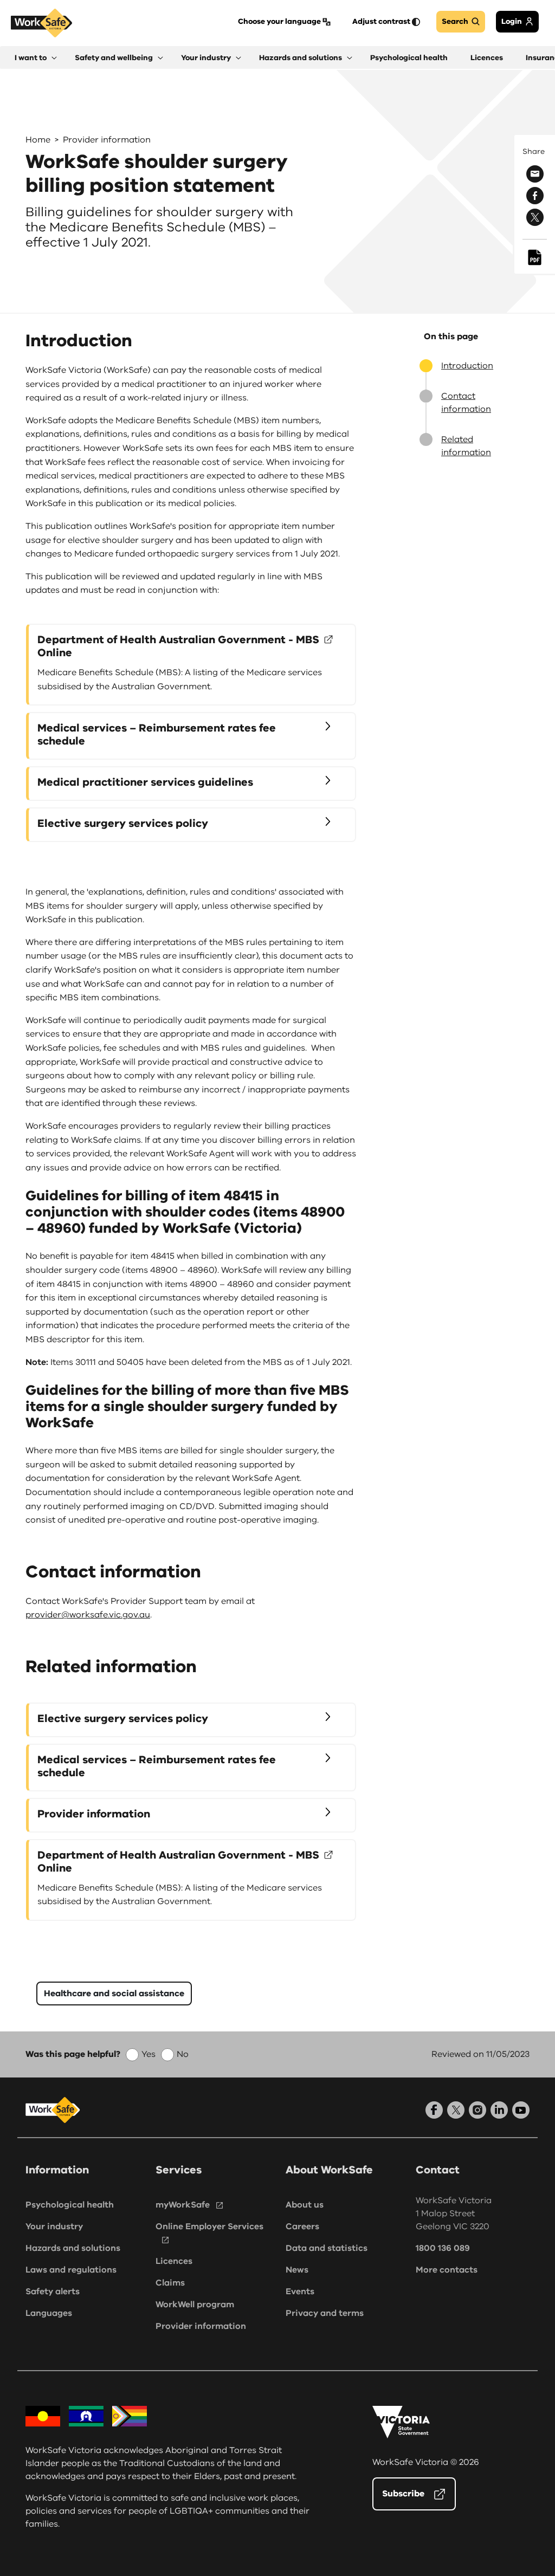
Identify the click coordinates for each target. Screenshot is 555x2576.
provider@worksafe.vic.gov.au (88, 1615)
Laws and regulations (71, 2270)
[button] (36, 58)
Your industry (54, 2227)
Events (300, 2292)
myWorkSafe (183, 2205)
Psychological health (70, 2205)
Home (38, 140)
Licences (174, 2261)
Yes (149, 2054)
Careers (302, 2227)
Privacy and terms (325, 2313)
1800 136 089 (443, 2248)
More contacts (447, 2270)
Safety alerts (53, 2292)
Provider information (107, 140)
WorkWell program (195, 2305)
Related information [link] (466, 446)
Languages (49, 2313)
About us (305, 2205)
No (183, 2054)
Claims (170, 2283)
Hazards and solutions (73, 2248)
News (297, 2270)
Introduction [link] (467, 366)
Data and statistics (327, 2248)
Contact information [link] (466, 403)
